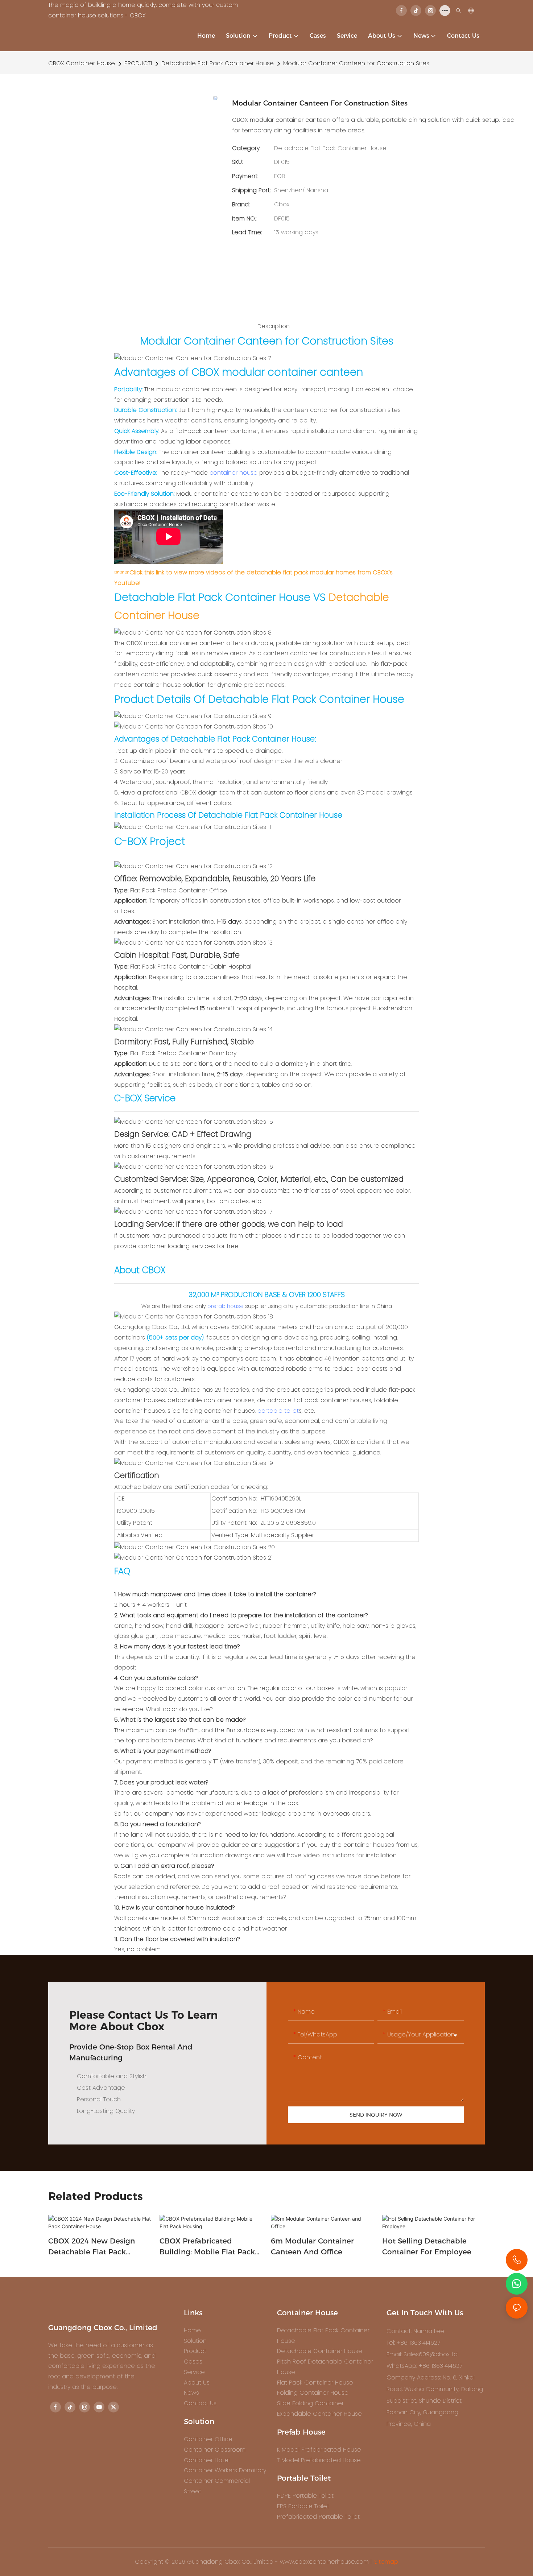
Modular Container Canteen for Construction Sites (356, 63)
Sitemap (386, 2562)
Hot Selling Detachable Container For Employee (427, 2246)
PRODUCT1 (138, 63)
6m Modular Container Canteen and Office (312, 2246)
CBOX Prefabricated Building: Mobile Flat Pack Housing (207, 2247)
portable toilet (278, 1411)
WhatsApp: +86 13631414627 (424, 2366)
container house (234, 473)
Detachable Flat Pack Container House (218, 63)
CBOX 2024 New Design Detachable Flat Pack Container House (92, 2247)
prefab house (226, 1306)
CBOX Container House (82, 63)
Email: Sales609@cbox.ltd (422, 2354)
